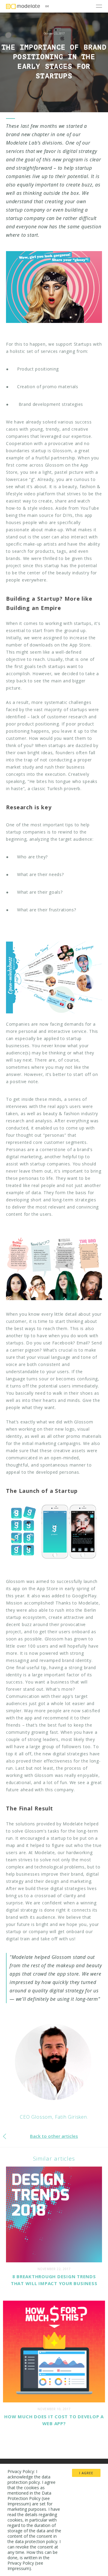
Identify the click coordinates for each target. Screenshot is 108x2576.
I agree (86, 2473)
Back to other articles (54, 2136)
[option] (54, 56)
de (47, 6)
